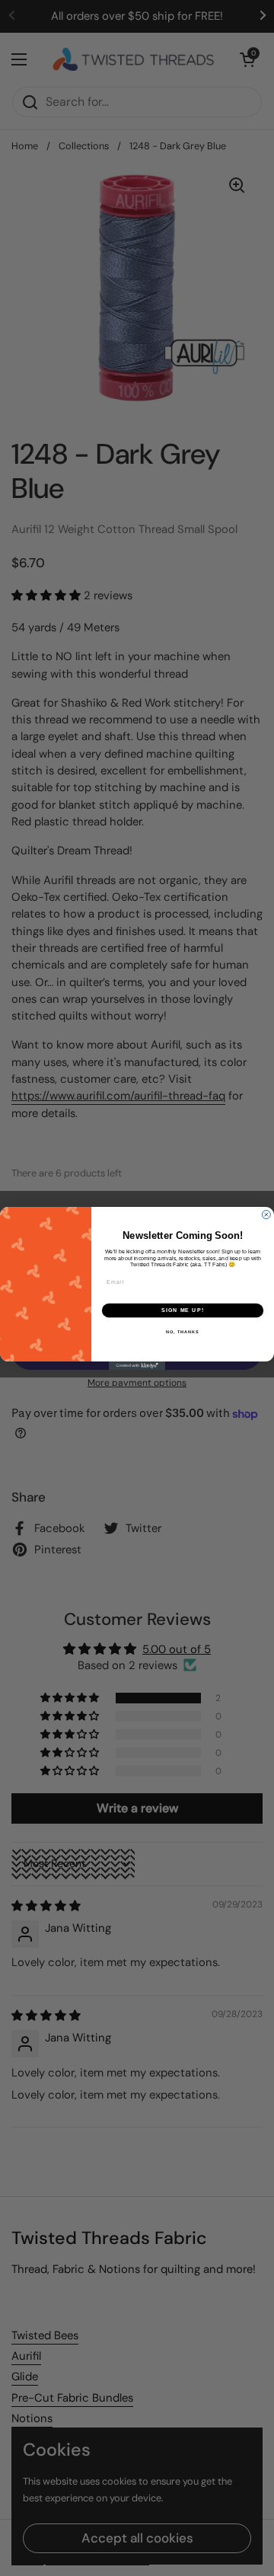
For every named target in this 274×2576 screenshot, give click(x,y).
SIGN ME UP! (183, 1310)
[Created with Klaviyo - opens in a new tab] (137, 1366)
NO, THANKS (183, 1331)
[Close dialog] (266, 1214)
